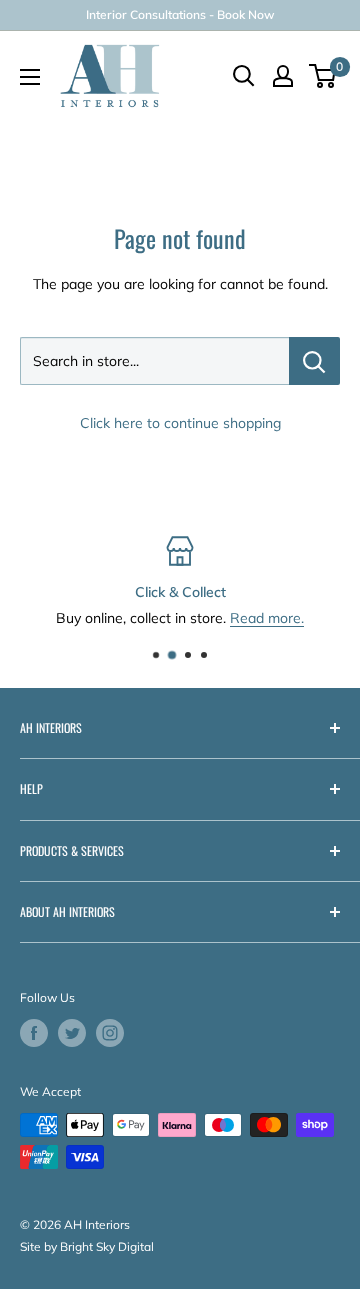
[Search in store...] (314, 361)
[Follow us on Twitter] (72, 1033)
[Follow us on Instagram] (110, 1033)
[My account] (283, 76)
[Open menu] (30, 77)
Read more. (267, 619)
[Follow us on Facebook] (34, 1033)
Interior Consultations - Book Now (180, 14)
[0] (323, 76)
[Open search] (244, 76)
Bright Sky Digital (107, 1246)
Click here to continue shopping (180, 423)
